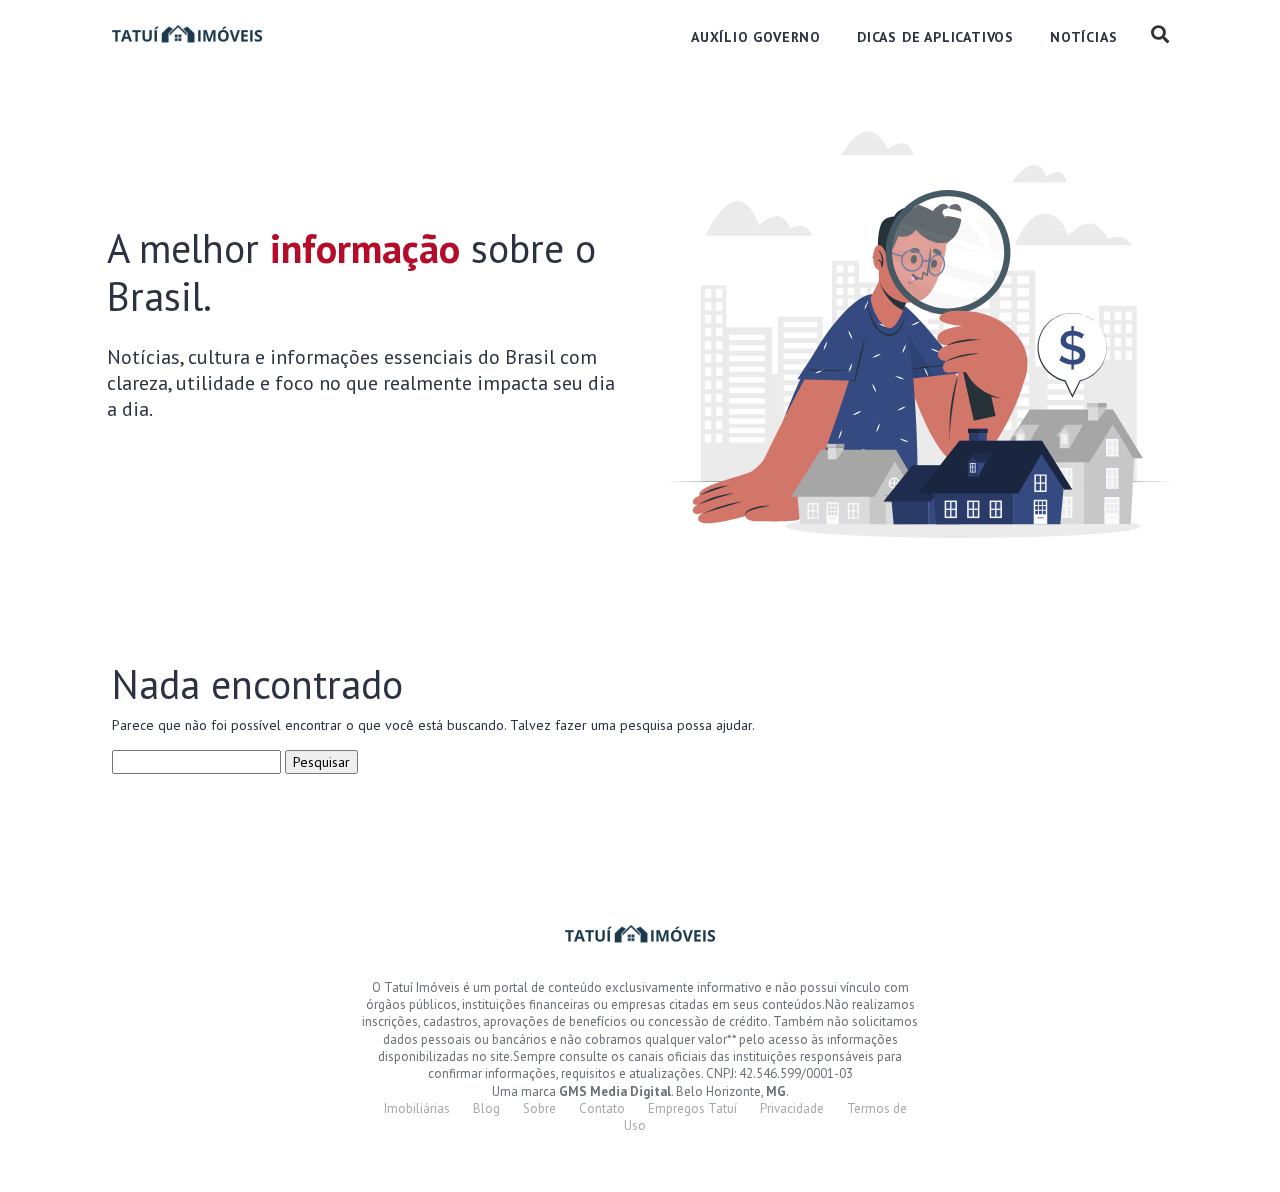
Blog (486, 1108)
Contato (602, 1108)
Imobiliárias (417, 1108)
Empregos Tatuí (692, 1108)
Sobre (539, 1108)
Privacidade (792, 1108)
